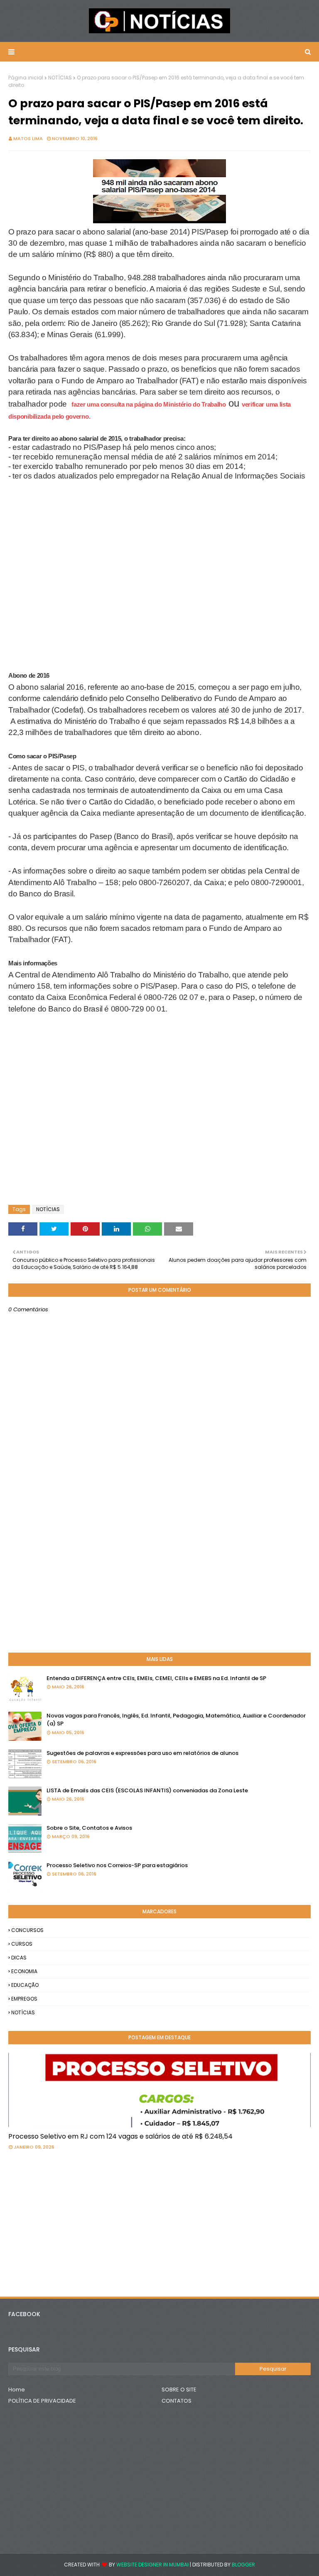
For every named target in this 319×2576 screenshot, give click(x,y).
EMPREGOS (24, 1999)
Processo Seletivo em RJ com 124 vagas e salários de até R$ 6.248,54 (120, 2136)
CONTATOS (177, 2401)
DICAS (19, 1958)
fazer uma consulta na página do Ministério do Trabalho (149, 404)
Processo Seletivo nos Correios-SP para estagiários (117, 1865)
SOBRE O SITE (179, 2390)
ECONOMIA (24, 1971)
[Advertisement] (75, 520)
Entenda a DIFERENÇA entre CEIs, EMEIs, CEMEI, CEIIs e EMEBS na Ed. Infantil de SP (156, 1678)
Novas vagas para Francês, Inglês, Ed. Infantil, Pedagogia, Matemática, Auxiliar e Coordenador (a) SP (176, 1720)
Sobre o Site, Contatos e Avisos (89, 1828)
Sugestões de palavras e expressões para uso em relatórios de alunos (142, 1753)
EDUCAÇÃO (25, 1985)
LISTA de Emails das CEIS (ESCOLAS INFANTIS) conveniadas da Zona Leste (147, 1790)
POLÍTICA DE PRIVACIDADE (42, 2401)
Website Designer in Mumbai (152, 2565)
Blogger (243, 2565)
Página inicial (26, 78)
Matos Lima (28, 138)
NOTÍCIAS (60, 78)
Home (17, 2390)
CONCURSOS (27, 1930)
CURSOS (22, 1944)
